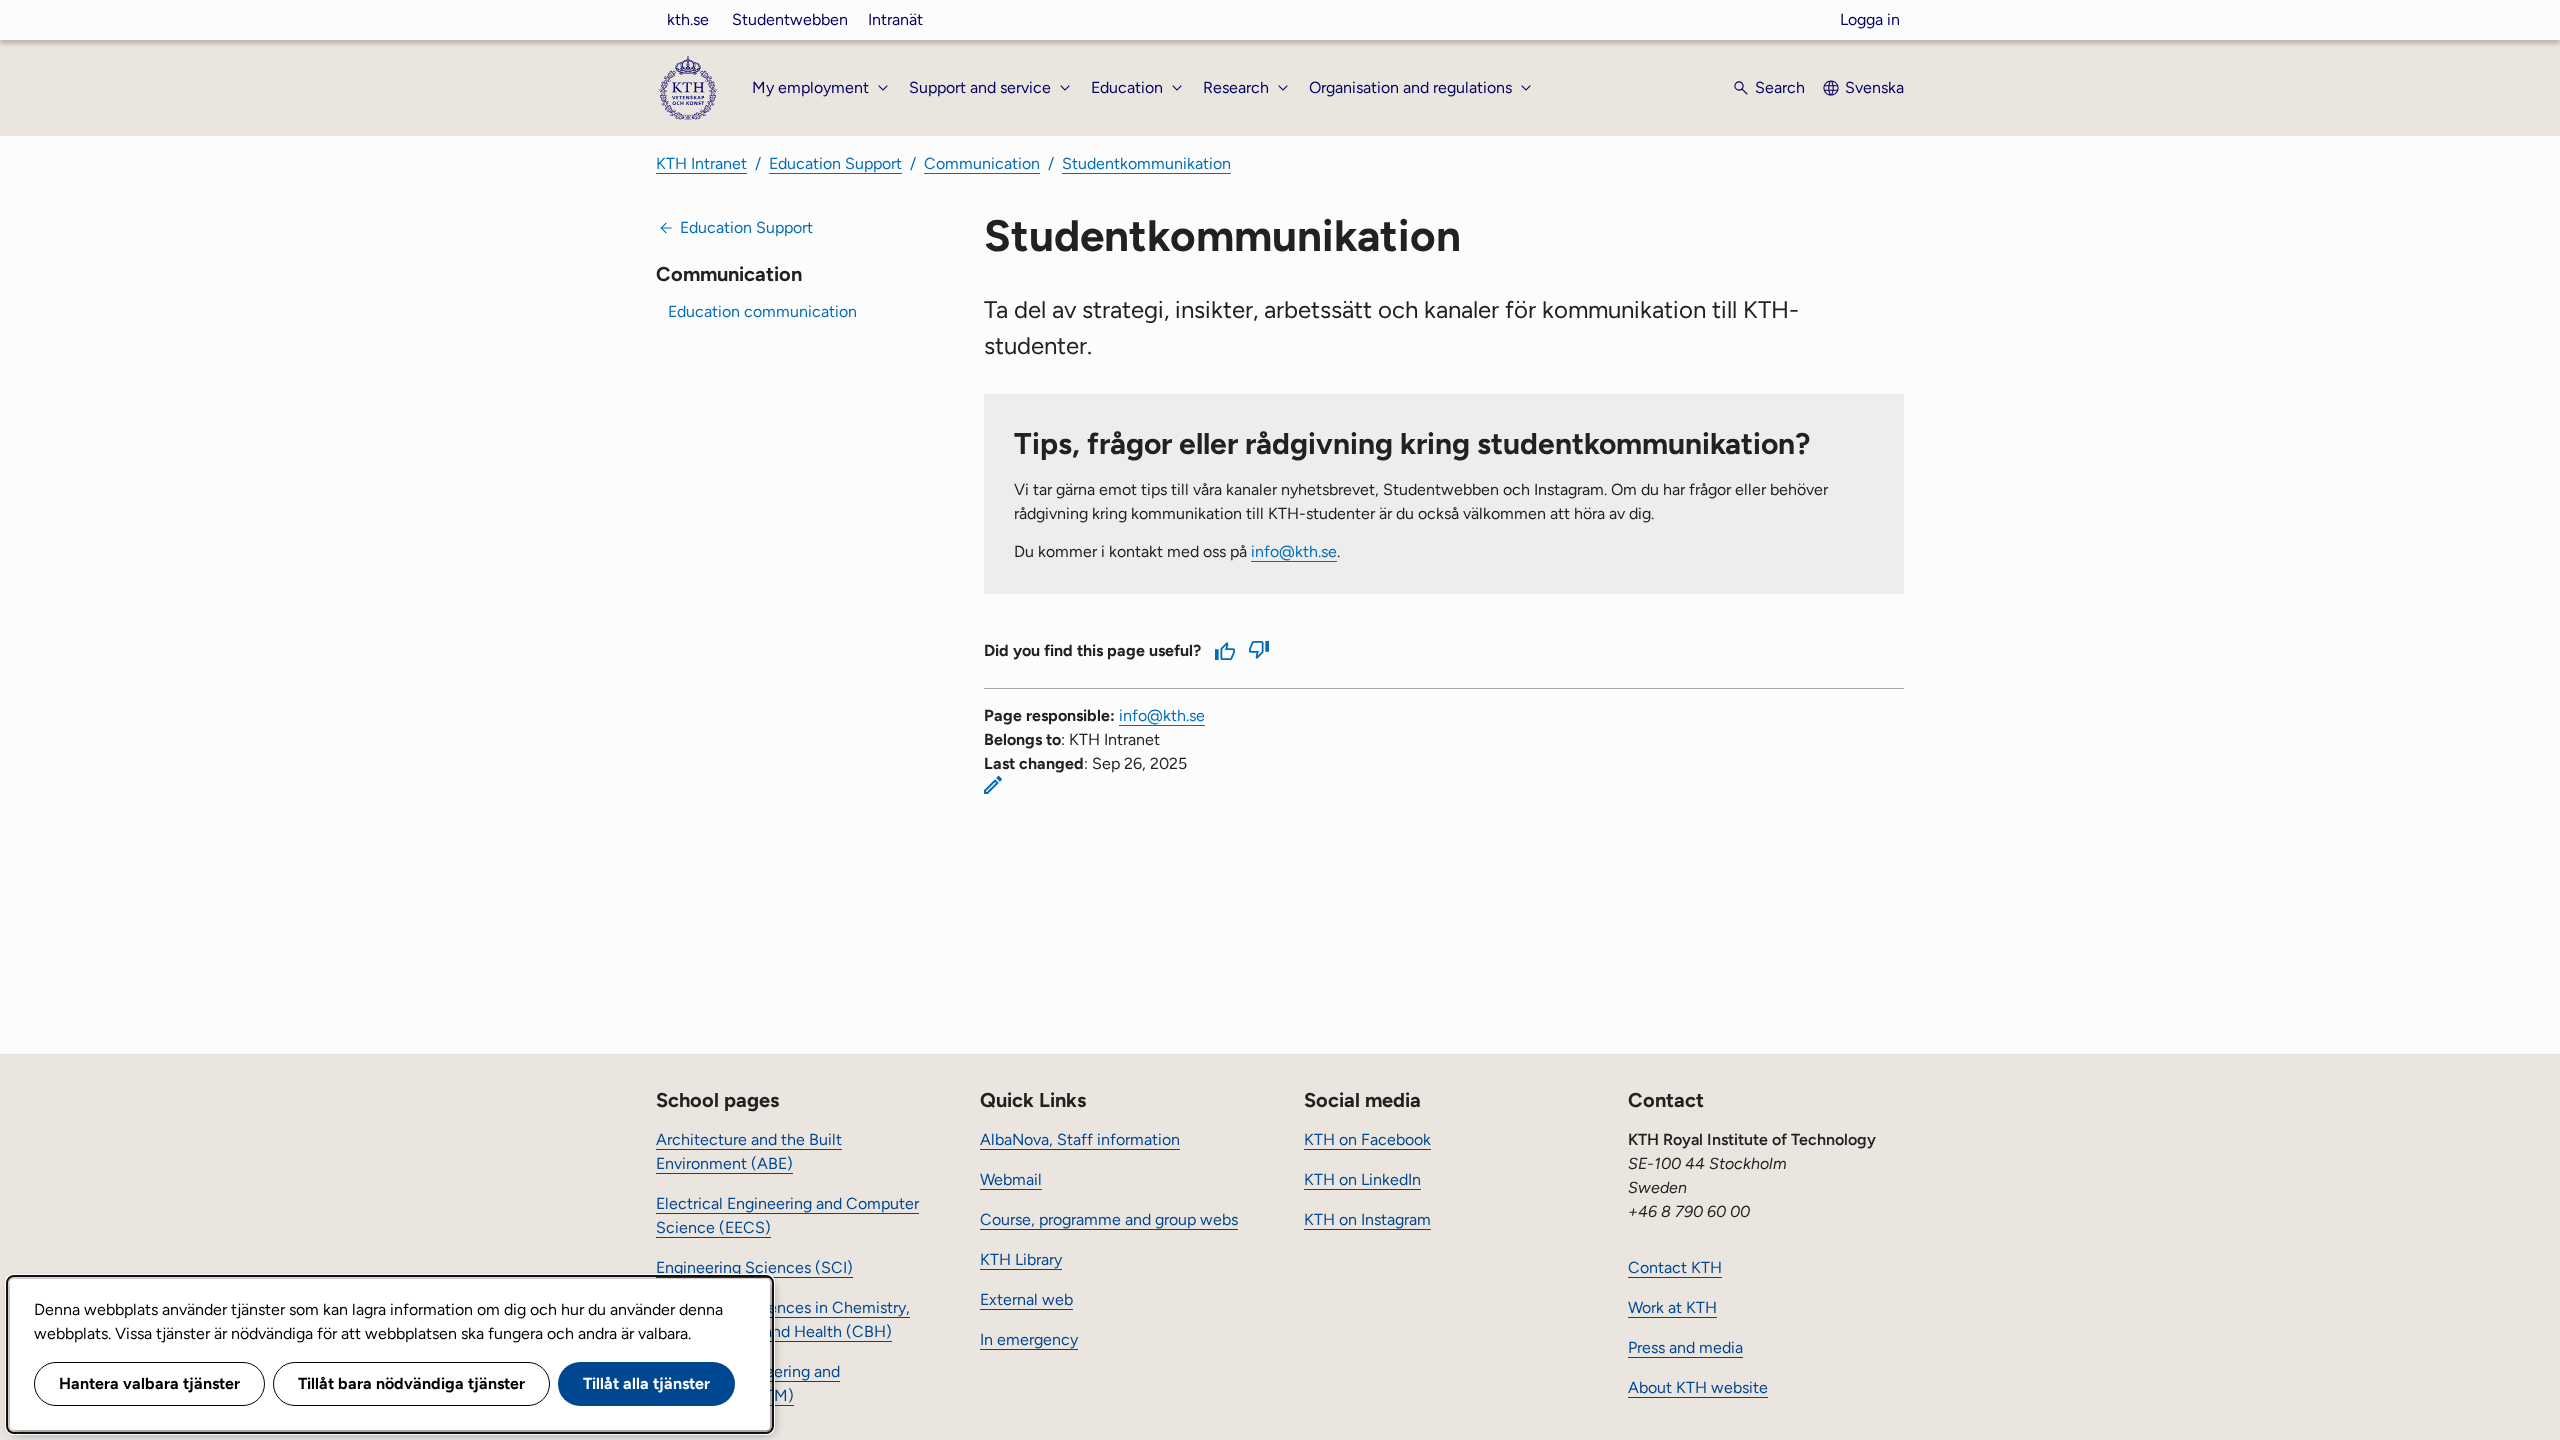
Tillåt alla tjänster (646, 1383)
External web (1026, 1299)
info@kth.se (1294, 551)
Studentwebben (790, 19)
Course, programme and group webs (1109, 1219)
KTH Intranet (701, 163)
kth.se (688, 19)
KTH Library (1021, 1259)
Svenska (1874, 87)
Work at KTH (1672, 1307)
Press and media (1685, 1347)
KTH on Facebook (1367, 1139)
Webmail (1011, 1179)
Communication (982, 163)
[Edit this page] (993, 785)
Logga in (1870, 19)
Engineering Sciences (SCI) (754, 1267)
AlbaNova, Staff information (1080, 1139)
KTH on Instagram (1367, 1219)
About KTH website (1698, 1387)
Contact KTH (1675, 1267)
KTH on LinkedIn (1362, 1179)
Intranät (895, 19)
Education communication (762, 311)
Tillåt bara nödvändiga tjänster (411, 1383)
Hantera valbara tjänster (149, 1383)
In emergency (1029, 1339)
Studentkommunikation (1146, 163)
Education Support (835, 163)
